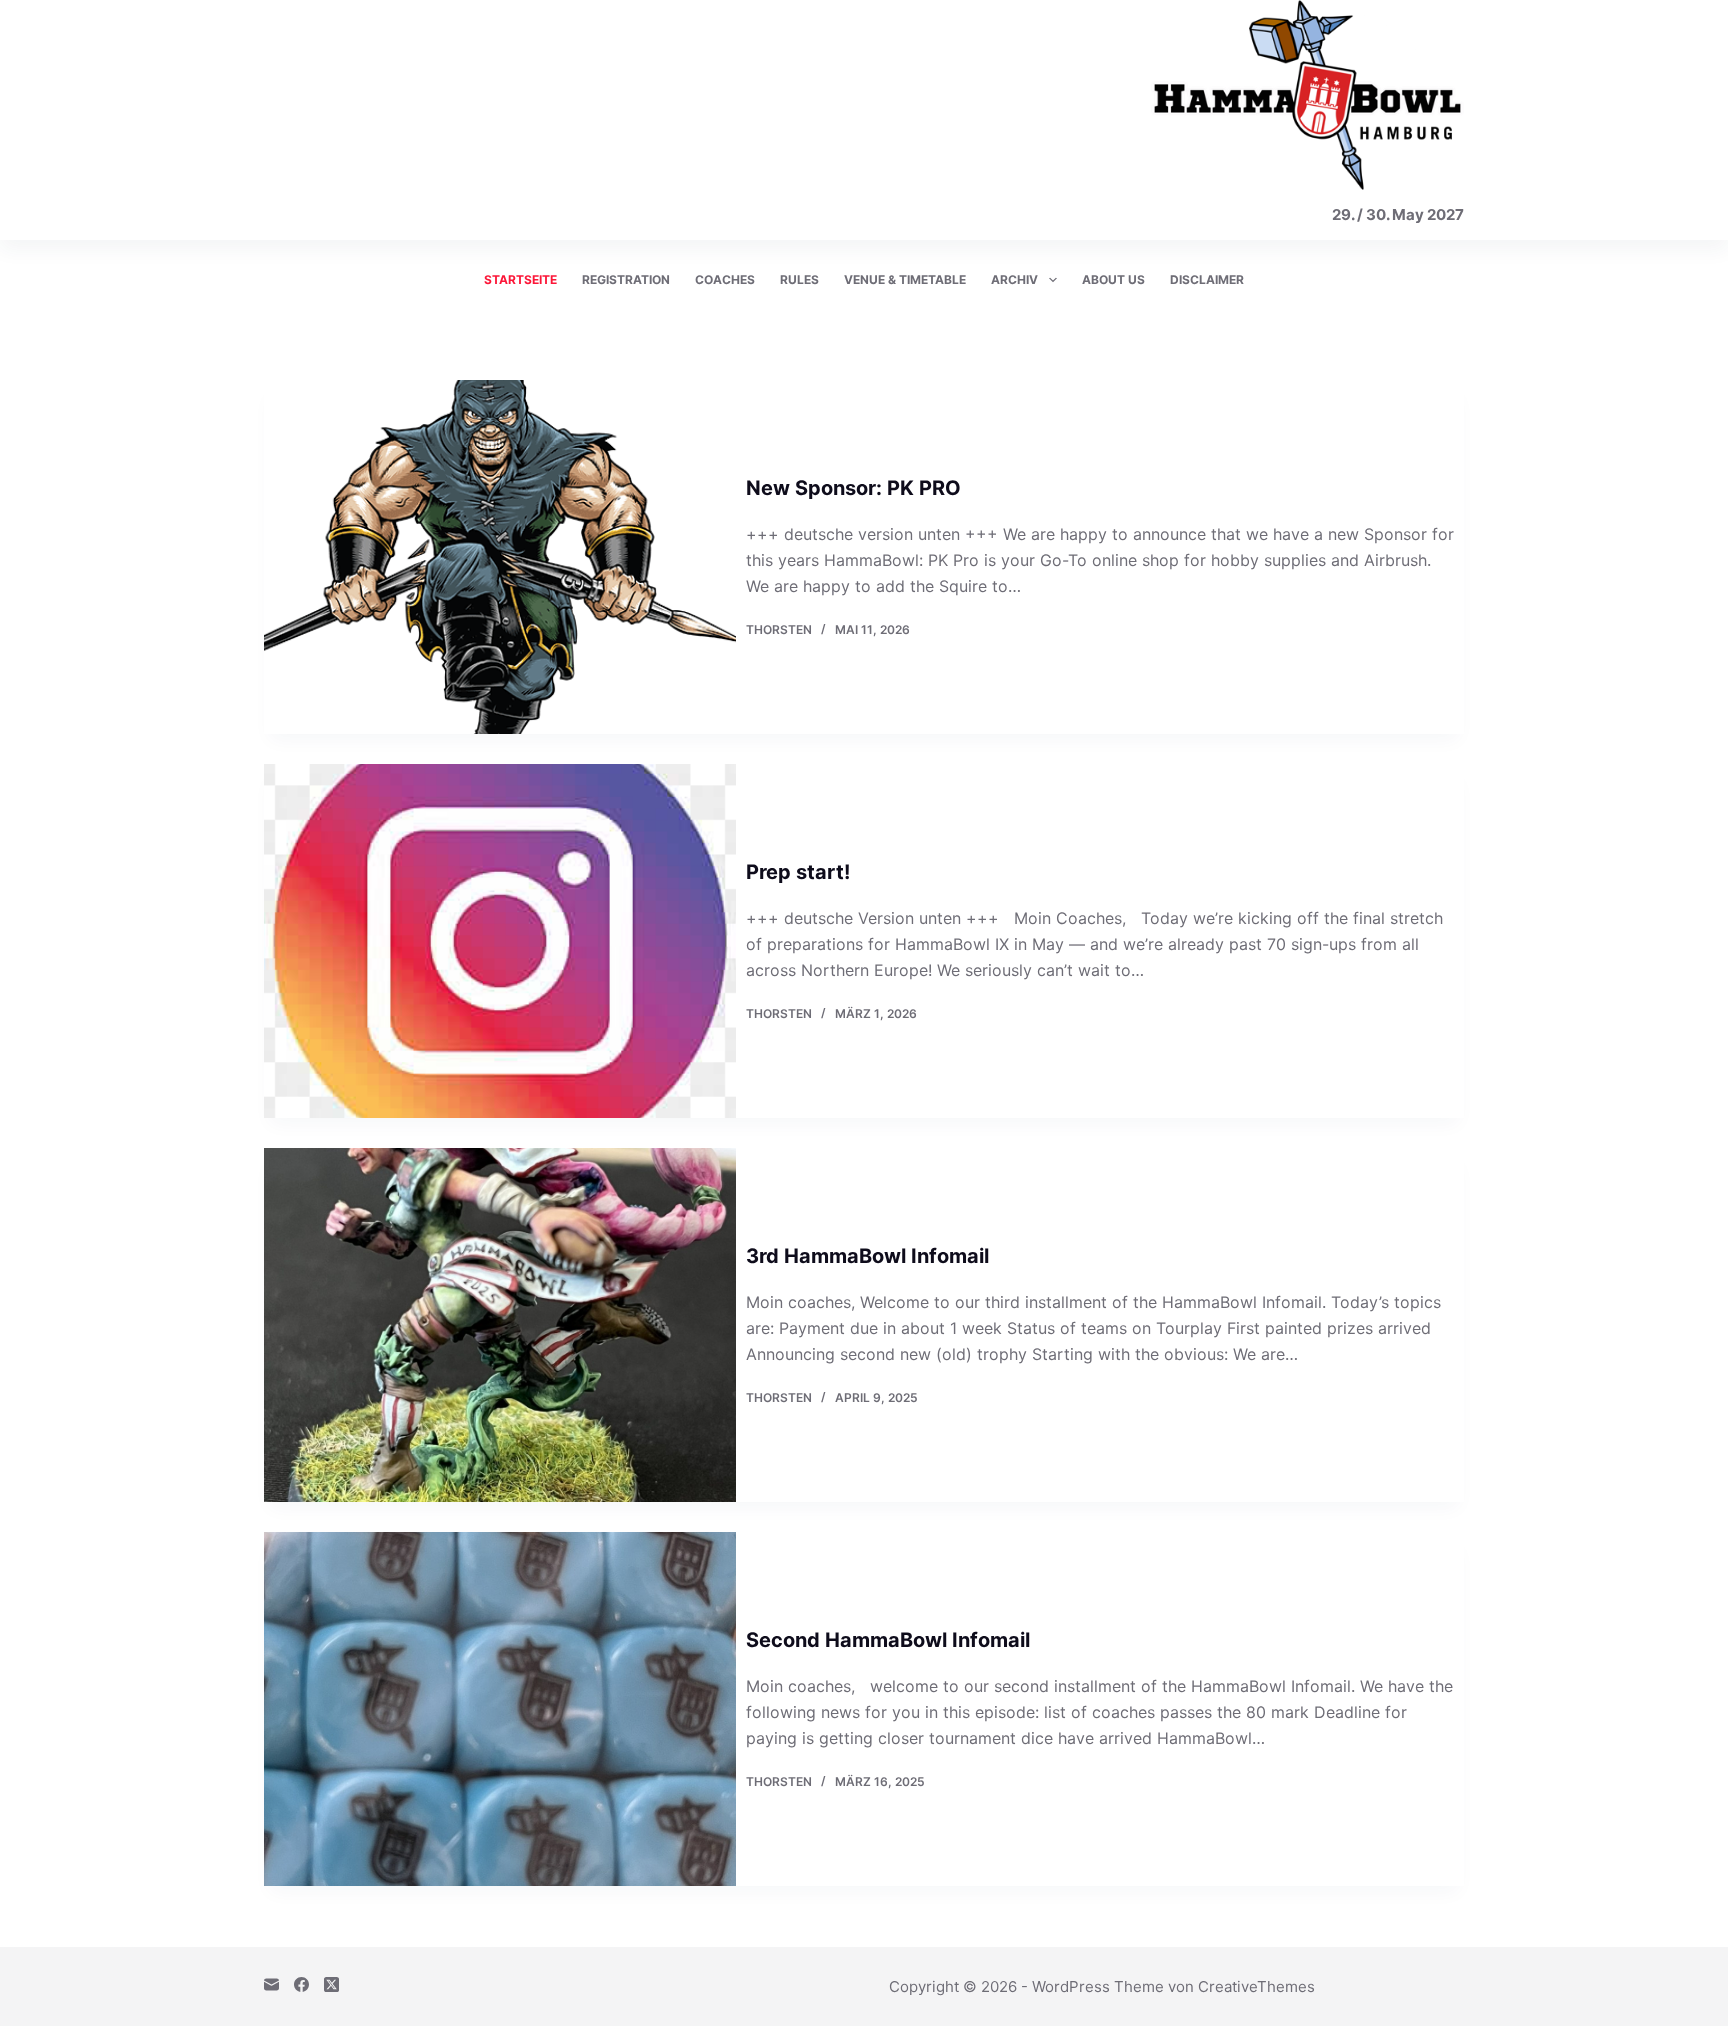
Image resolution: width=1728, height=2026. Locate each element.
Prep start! (798, 872)
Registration (626, 279)
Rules (799, 279)
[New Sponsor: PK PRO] (500, 557)
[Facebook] (301, 1984)
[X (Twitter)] (331, 1984)
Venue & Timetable (905, 279)
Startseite (520, 279)
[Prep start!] (500, 941)
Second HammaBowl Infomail (888, 1640)
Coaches (725, 279)
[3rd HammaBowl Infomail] (500, 1325)
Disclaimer (1207, 279)
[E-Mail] (271, 1984)
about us (1113, 279)
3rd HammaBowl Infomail (867, 1256)
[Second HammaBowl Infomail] (500, 1709)
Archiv (1014, 279)
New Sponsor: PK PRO (853, 488)
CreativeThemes (1256, 1986)
